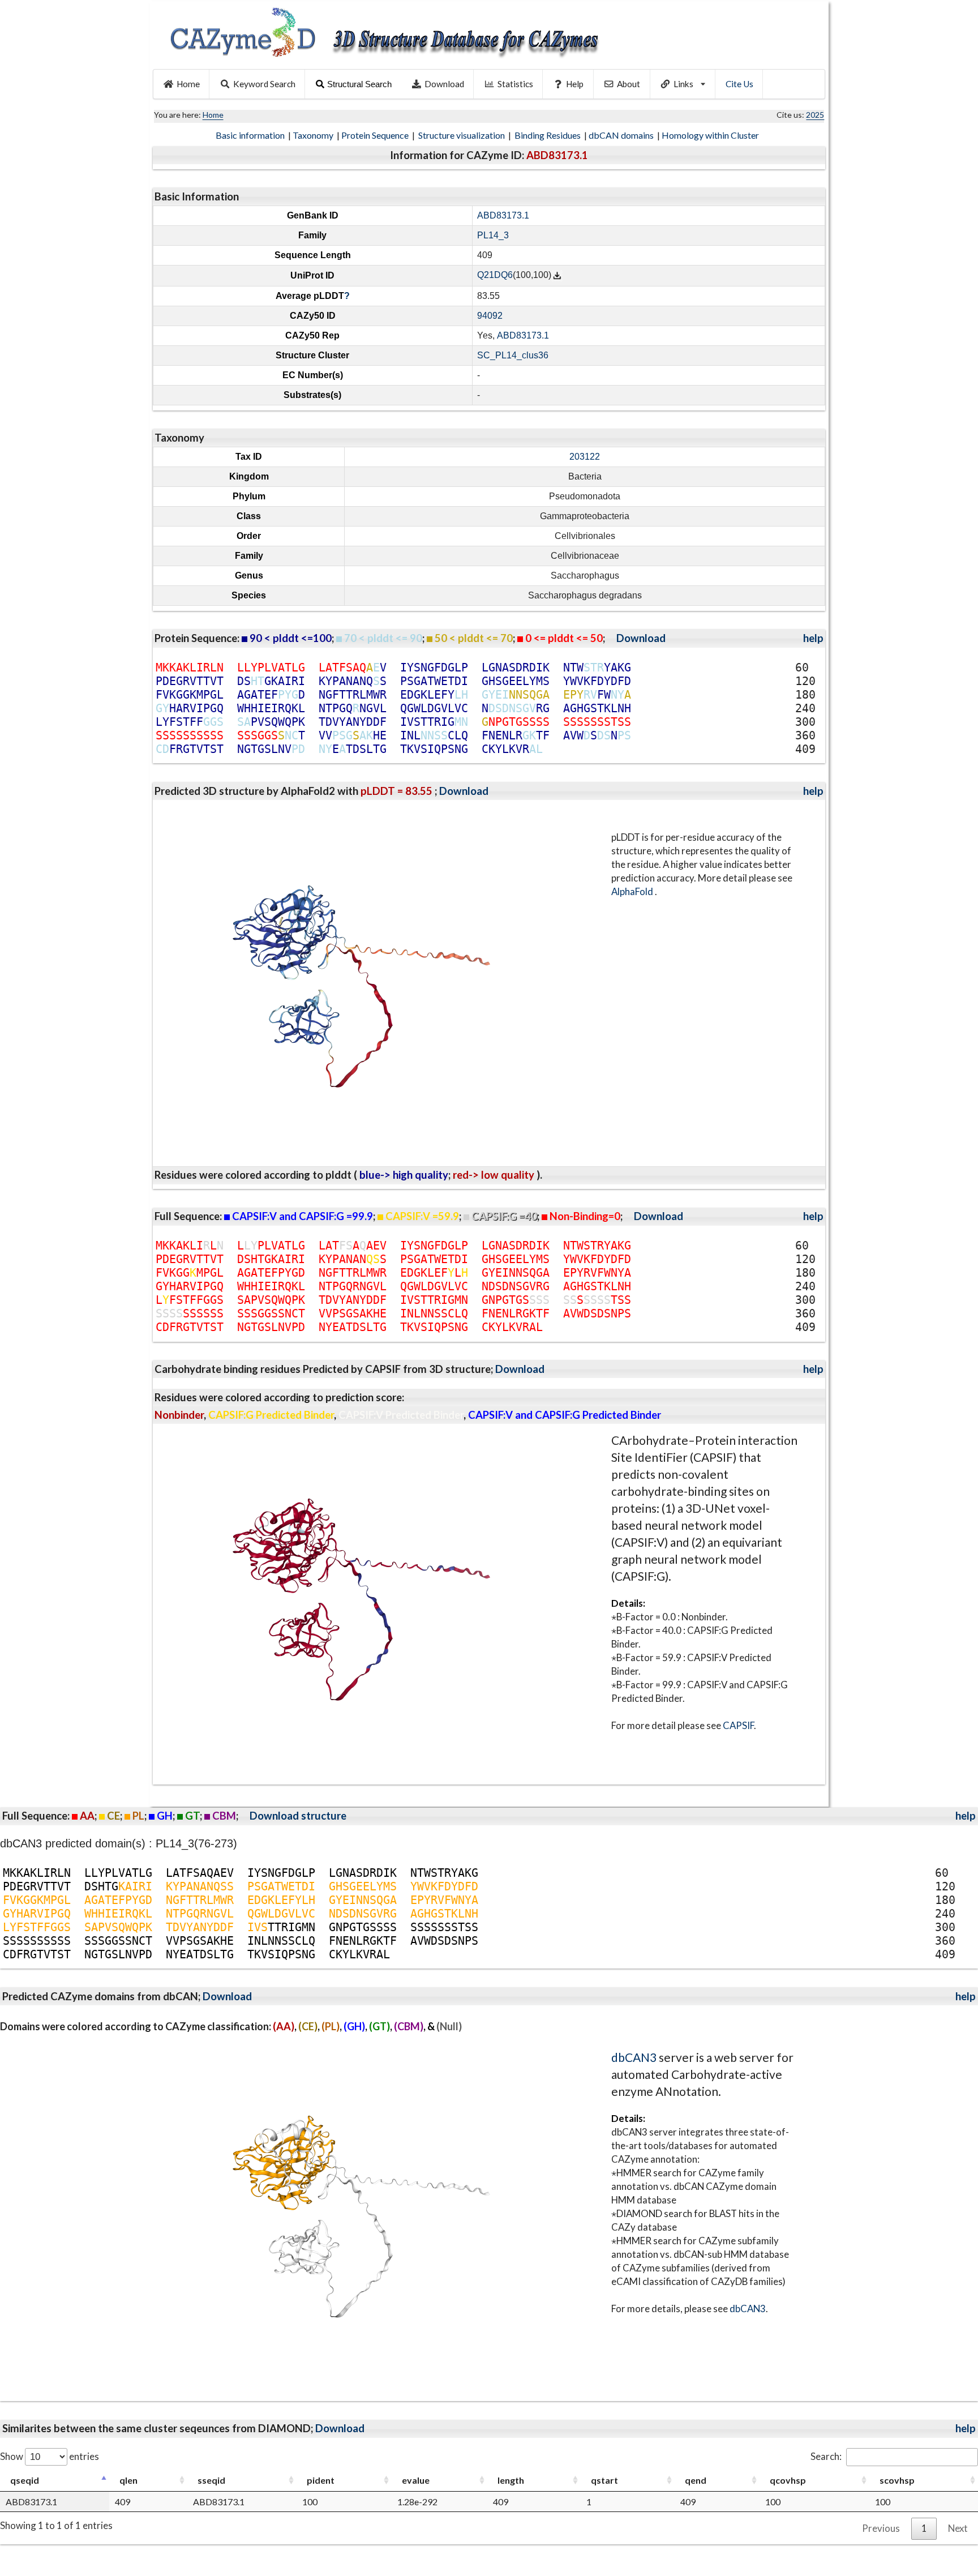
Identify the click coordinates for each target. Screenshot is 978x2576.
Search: (826, 2456)
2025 (815, 115)
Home (188, 84)
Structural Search (359, 84)
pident (321, 2480)
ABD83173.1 (503, 215)
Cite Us (739, 84)
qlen (128, 2480)
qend (696, 2480)
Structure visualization (462, 135)
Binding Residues (548, 135)
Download (444, 84)
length (511, 2480)
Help (575, 84)
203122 (585, 457)
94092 (490, 316)
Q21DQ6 (495, 275)
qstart (604, 2480)
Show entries (50, 2456)
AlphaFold (633, 891)
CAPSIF (738, 1725)
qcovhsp (788, 2480)
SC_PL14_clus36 (513, 355)
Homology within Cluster (711, 135)
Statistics (515, 84)
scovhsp (897, 2480)
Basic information (251, 135)
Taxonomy (314, 135)
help (813, 638)
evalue (416, 2480)
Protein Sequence (376, 135)
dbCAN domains (622, 135)
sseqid (211, 2480)
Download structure (298, 1816)
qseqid (25, 2480)
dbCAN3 (634, 2057)
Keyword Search (264, 84)
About (629, 84)
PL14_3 (493, 235)
